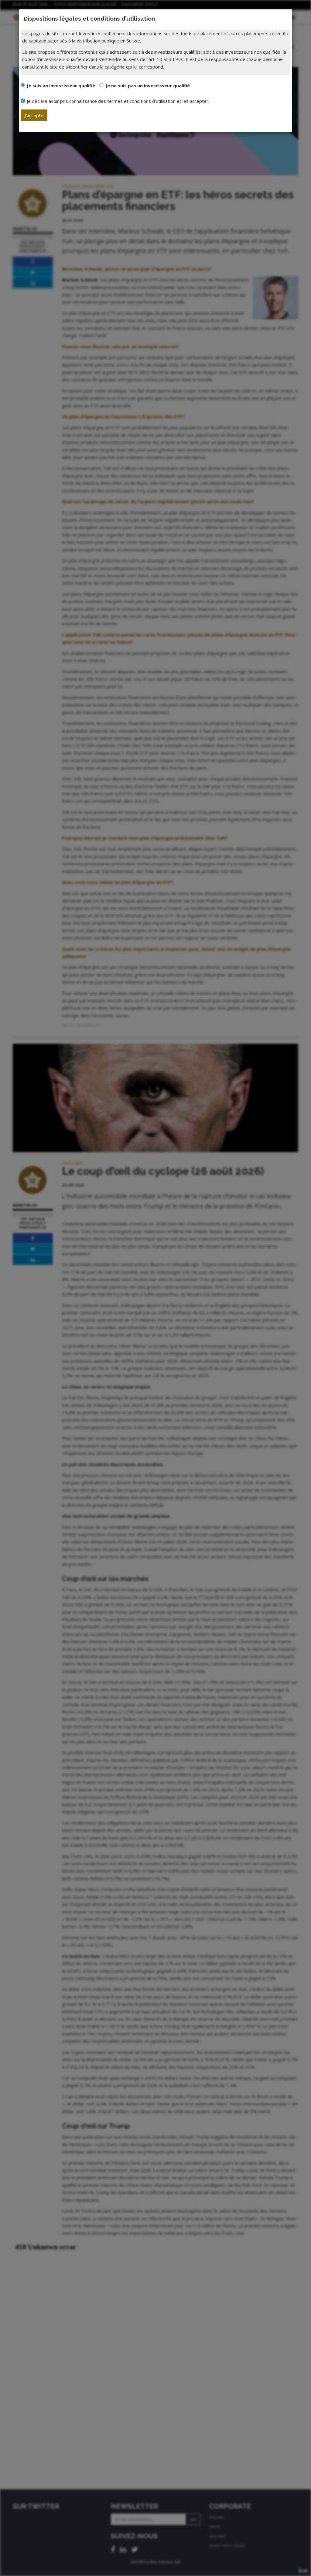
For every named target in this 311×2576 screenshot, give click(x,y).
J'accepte (34, 115)
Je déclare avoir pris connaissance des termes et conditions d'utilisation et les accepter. (118, 101)
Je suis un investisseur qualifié (61, 86)
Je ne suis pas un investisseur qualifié (148, 86)
